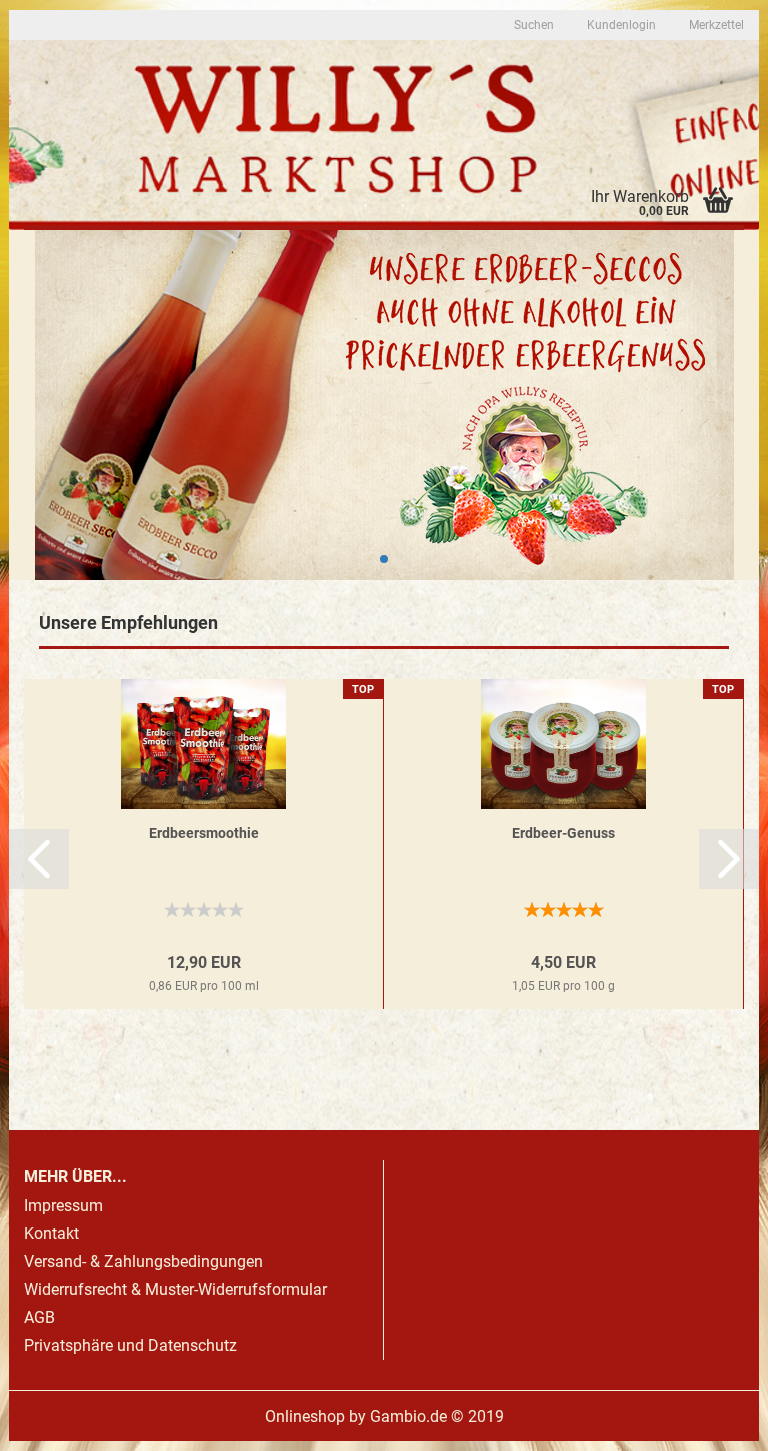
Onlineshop (305, 1416)
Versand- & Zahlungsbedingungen (143, 1261)
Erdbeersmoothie (204, 833)
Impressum (63, 1205)
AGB (39, 1317)
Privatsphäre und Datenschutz (130, 1345)
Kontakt (51, 1233)
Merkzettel (715, 25)
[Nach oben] (713, 1421)
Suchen (534, 25)
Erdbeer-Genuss (563, 833)
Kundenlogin (620, 25)
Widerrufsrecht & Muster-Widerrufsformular (175, 1289)
